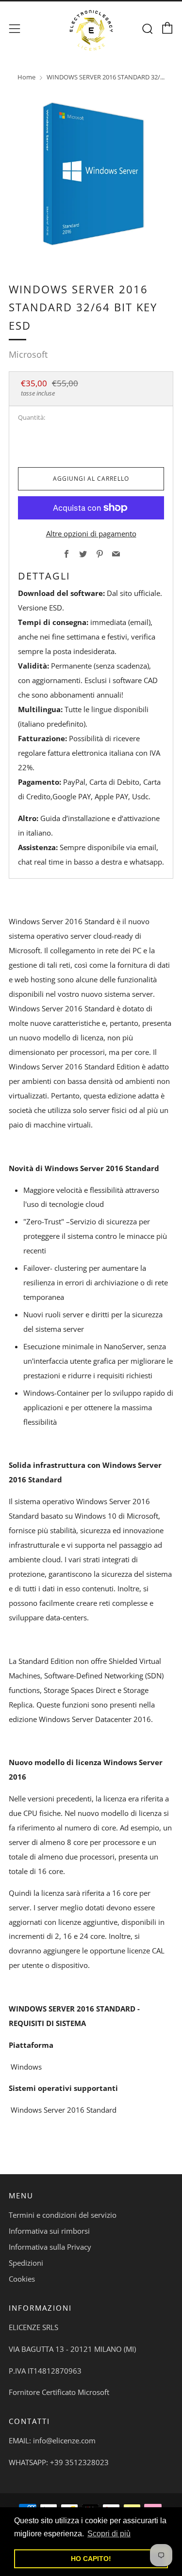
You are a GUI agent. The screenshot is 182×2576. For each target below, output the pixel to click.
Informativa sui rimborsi (49, 2231)
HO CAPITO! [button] (91, 2559)
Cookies (22, 2279)
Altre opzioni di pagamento (91, 533)
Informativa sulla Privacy (50, 2247)
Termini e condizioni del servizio (63, 2215)
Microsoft (28, 354)
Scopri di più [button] (109, 2534)
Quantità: (32, 418)
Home (26, 77)
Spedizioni (26, 2263)
